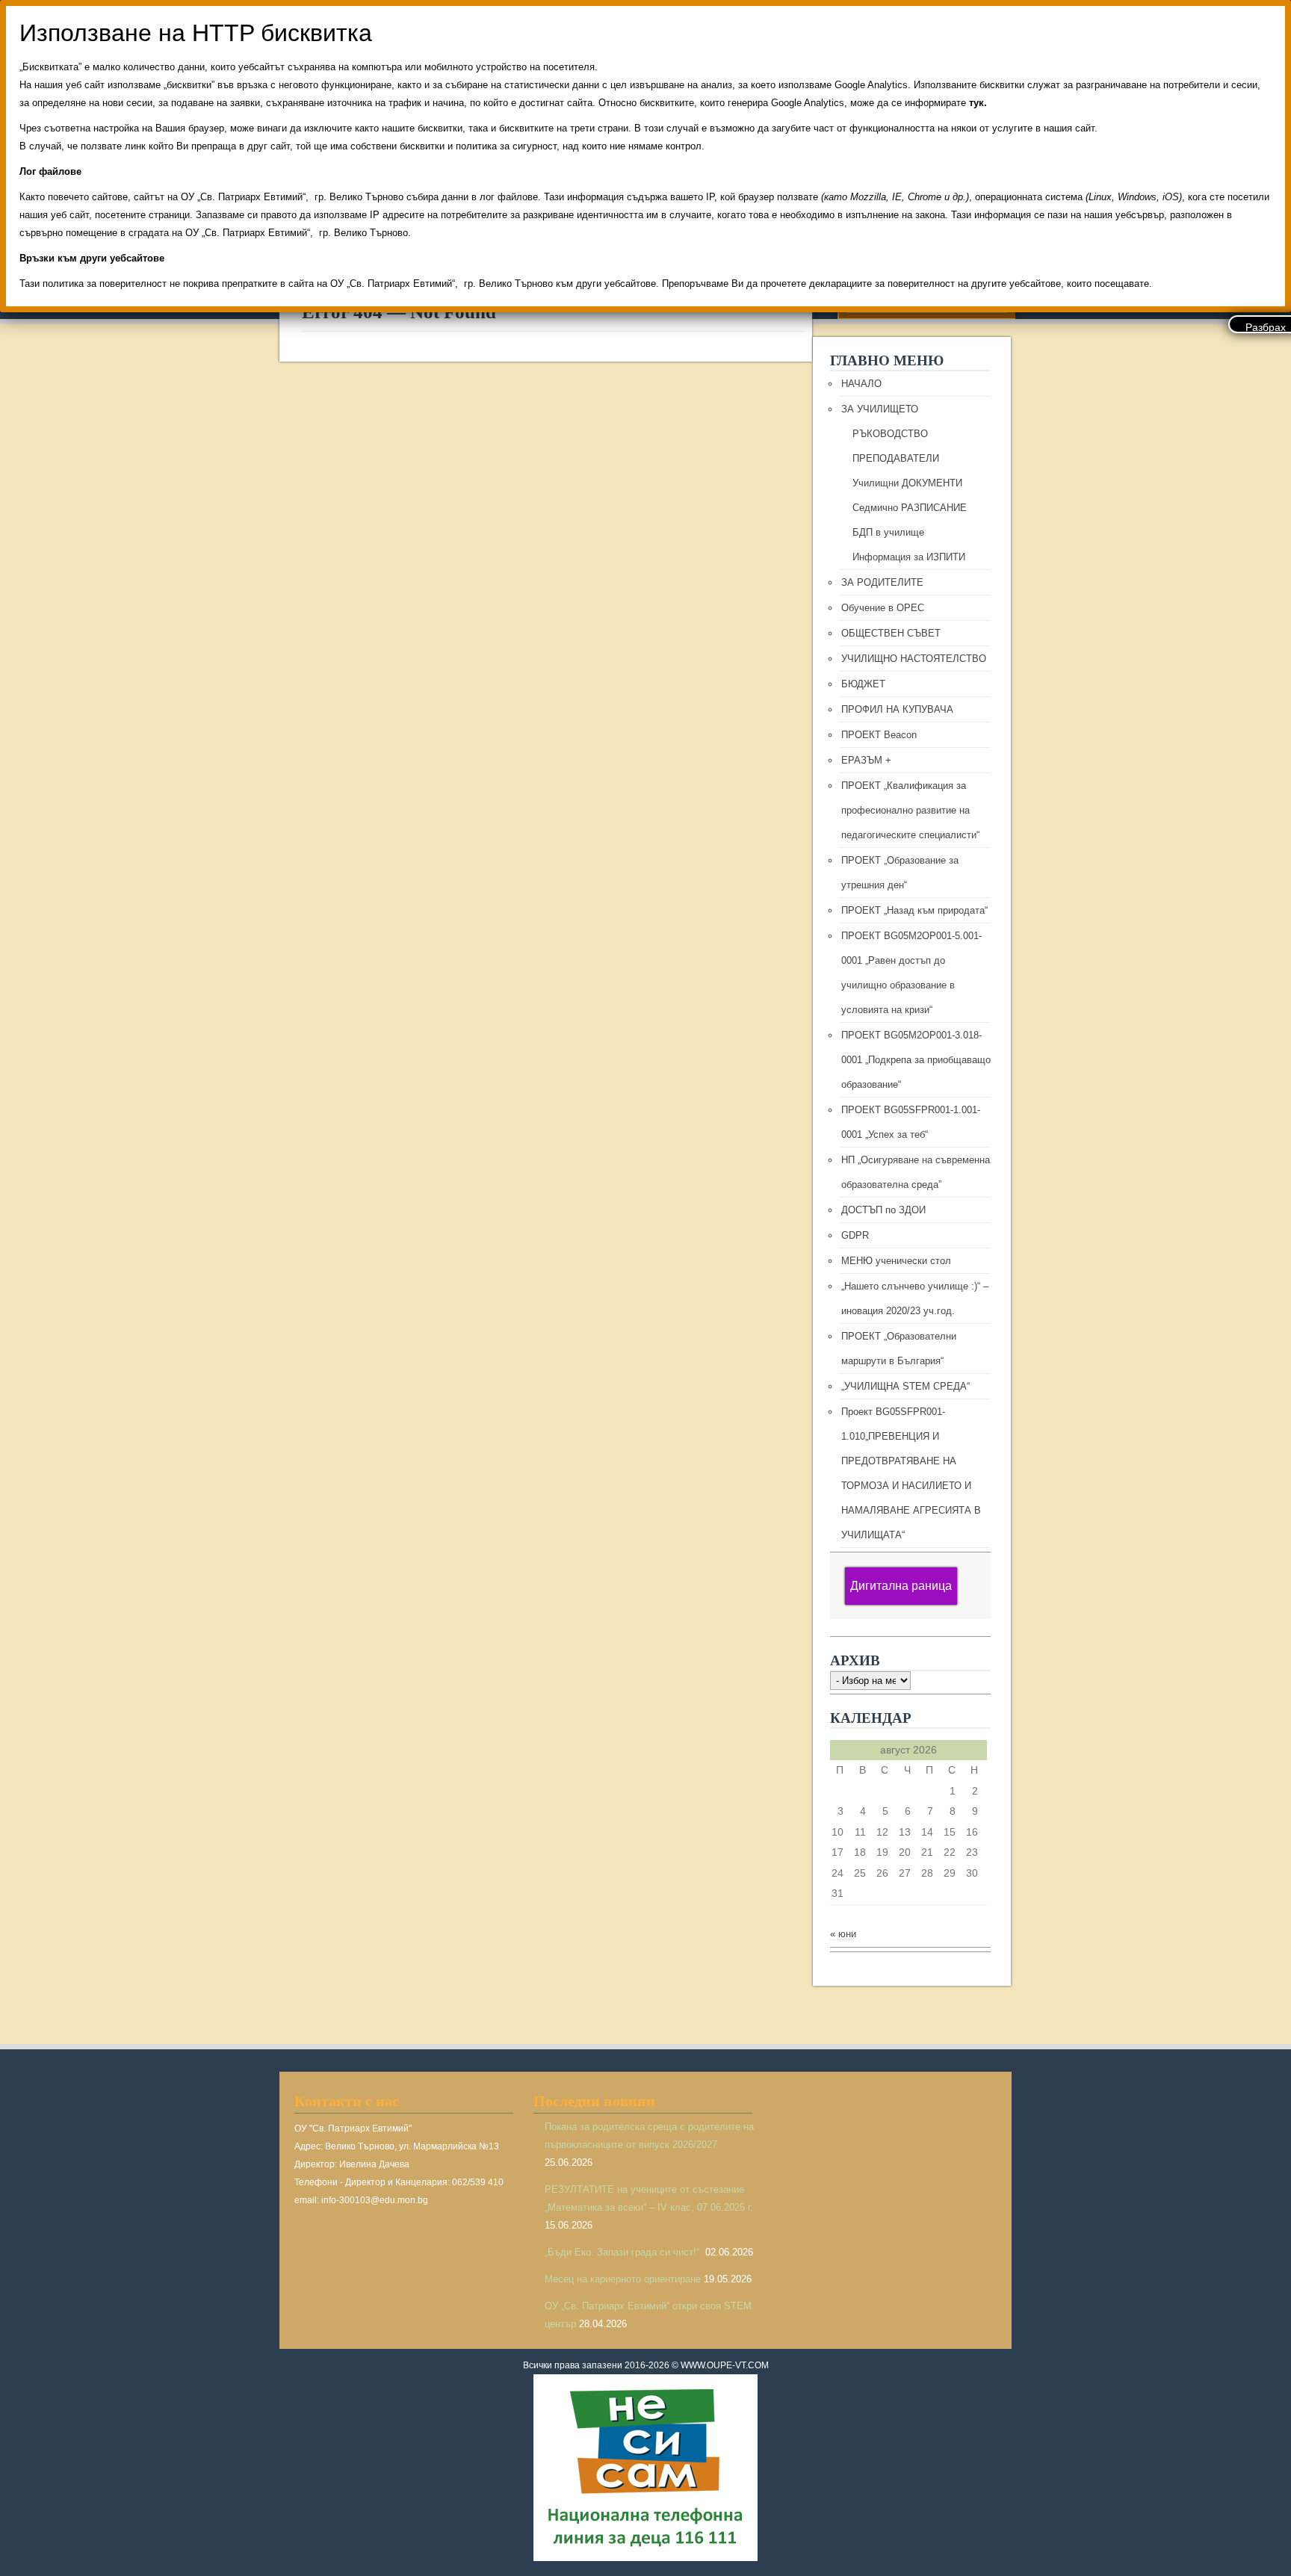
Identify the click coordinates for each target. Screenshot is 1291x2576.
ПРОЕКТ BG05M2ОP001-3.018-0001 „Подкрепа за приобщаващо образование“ (916, 1060)
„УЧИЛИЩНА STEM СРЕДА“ (905, 1386)
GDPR (855, 1235)
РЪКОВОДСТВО (890, 434)
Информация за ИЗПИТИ (909, 557)
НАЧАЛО (861, 384)
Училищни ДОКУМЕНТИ (907, 483)
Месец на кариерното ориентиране (623, 2279)
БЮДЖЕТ (863, 684)
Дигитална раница (901, 1586)
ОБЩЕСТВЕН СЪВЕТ (891, 633)
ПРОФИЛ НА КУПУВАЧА (897, 709)
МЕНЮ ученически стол (896, 1261)
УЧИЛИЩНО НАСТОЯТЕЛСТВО (914, 659)
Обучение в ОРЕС (883, 608)
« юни (843, 1934)
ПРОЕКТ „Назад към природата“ (914, 910)
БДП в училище (888, 532)
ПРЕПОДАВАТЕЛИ (896, 458)
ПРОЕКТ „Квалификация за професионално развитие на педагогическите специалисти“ (910, 810)
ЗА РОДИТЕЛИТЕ (882, 582)
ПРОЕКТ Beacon (879, 735)
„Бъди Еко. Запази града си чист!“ (623, 2252)
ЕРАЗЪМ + (866, 760)
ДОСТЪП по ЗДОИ (883, 1210)
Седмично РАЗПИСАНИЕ (910, 508)
